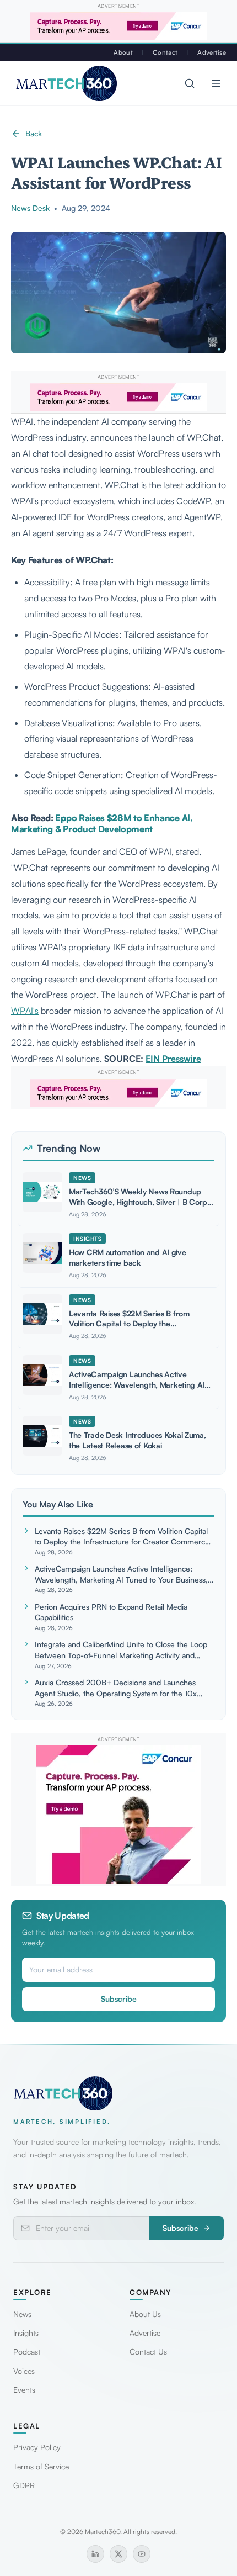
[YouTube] (142, 2554)
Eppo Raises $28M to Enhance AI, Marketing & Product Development (102, 824)
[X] (118, 2554)
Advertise (212, 52)
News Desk (30, 208)
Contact (165, 52)
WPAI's (25, 1011)
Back (34, 133)
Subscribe (119, 1999)
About (123, 52)
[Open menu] (216, 83)
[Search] (190, 83)
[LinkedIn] (95, 2554)
